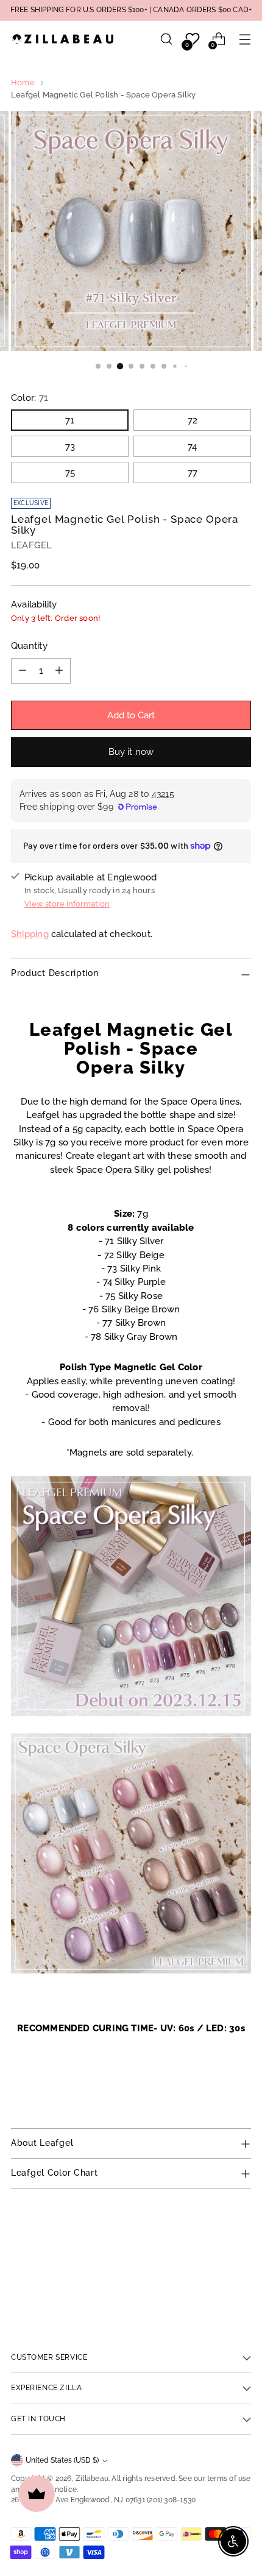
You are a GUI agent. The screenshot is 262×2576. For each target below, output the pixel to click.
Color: (30, 398)
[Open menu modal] (245, 39)
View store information (67, 904)
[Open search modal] (166, 39)
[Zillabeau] (63, 39)
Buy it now (131, 752)
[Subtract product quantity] (23, 671)
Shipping (30, 934)
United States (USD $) (62, 2460)
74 (192, 446)
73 (70, 446)
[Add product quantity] (59, 671)
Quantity (29, 646)
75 (70, 472)
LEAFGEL (32, 545)
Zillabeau (92, 2479)
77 (193, 472)
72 (193, 420)
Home (23, 83)
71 (70, 420)
